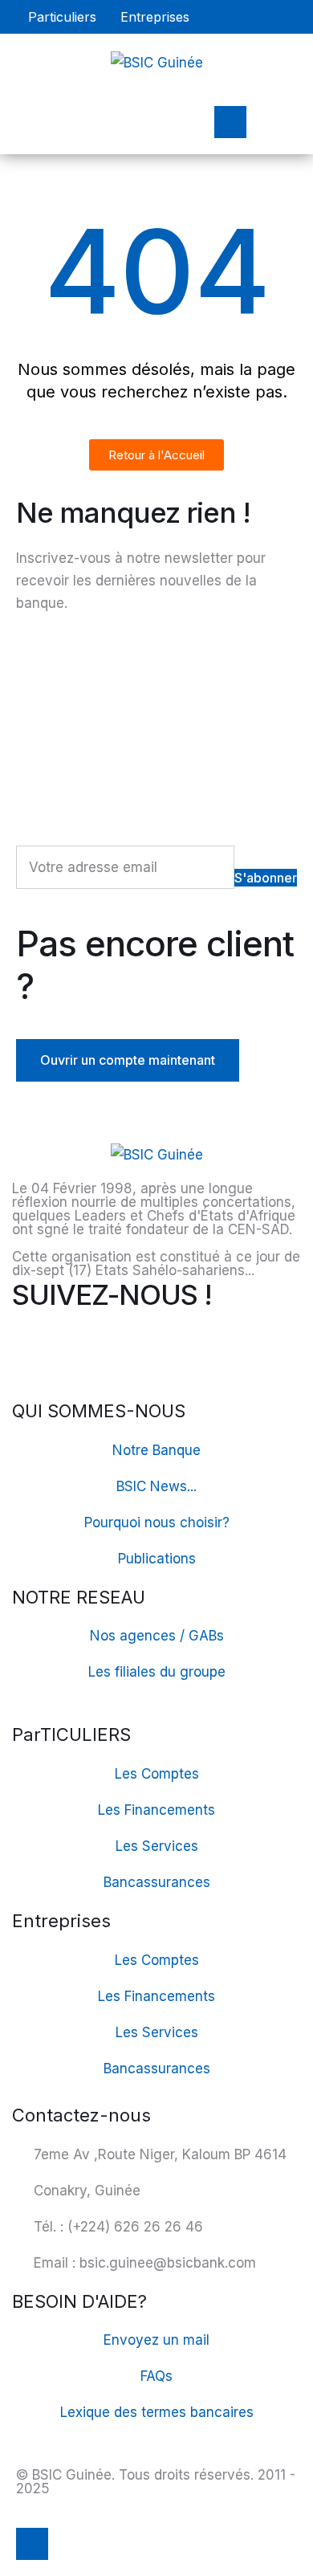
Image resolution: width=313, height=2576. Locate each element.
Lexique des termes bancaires (157, 2412)
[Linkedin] (120, 1349)
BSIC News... (156, 1486)
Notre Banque (156, 1450)
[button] (62, 17)
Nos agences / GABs (157, 1636)
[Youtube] (76, 1349)
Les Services (157, 1846)
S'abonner (266, 878)
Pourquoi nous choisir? (157, 1522)
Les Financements (156, 1810)
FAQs (156, 2376)
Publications (157, 1559)
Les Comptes (157, 1774)
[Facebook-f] (32, 1349)
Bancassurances (157, 1882)
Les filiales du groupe (157, 1672)
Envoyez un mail (156, 2340)
